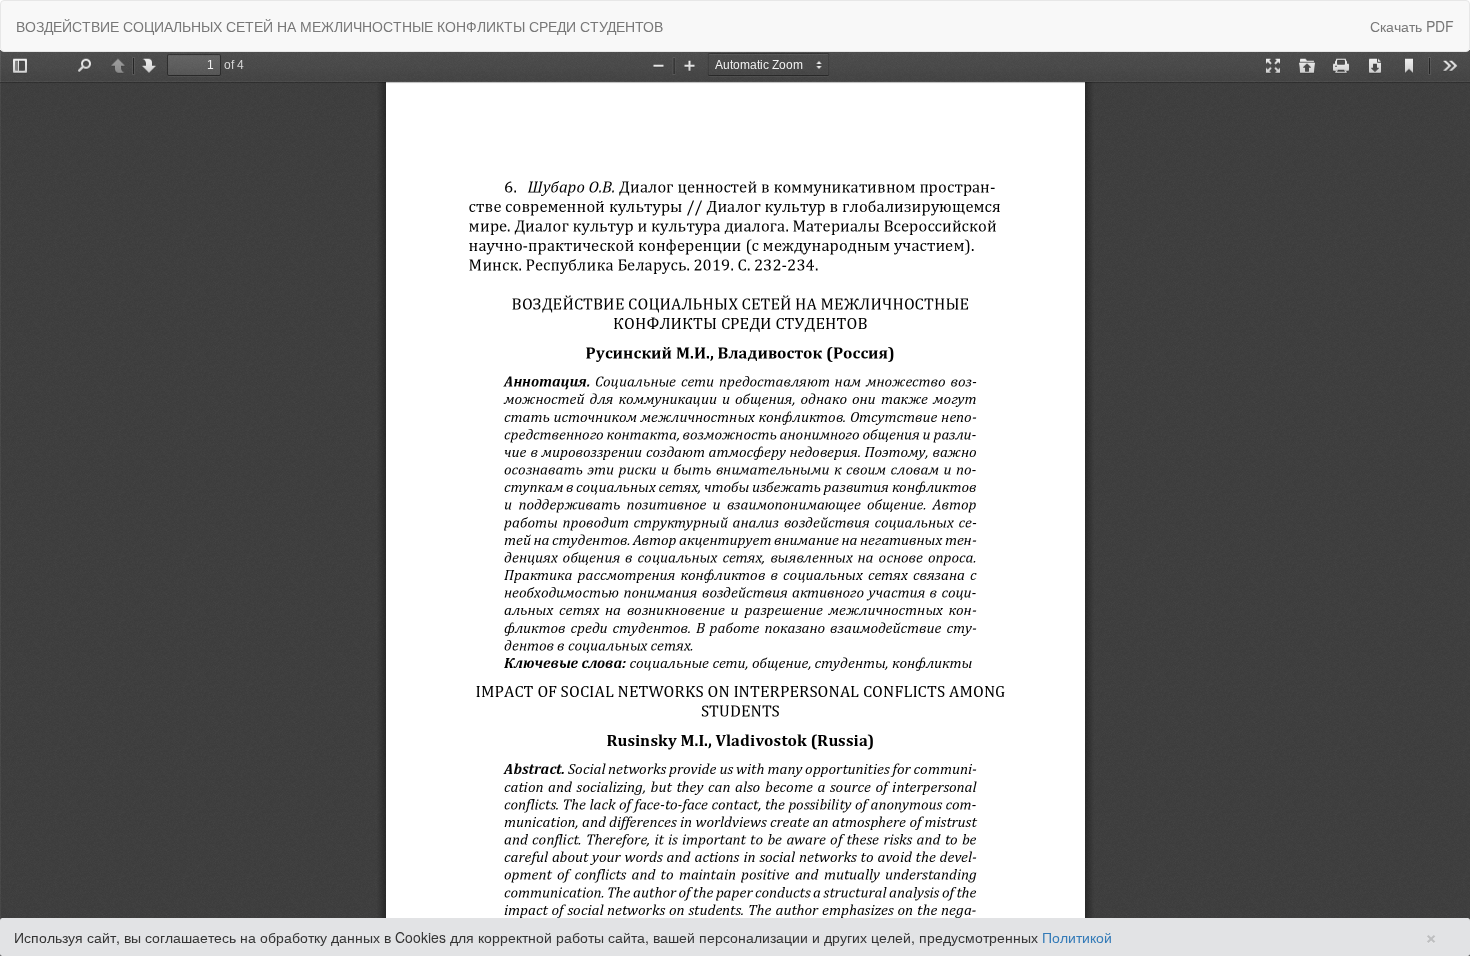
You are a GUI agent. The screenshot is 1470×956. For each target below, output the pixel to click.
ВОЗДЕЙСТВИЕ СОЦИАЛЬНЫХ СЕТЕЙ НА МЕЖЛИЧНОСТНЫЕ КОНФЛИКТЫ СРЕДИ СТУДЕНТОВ (339, 26)
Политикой (1077, 937)
